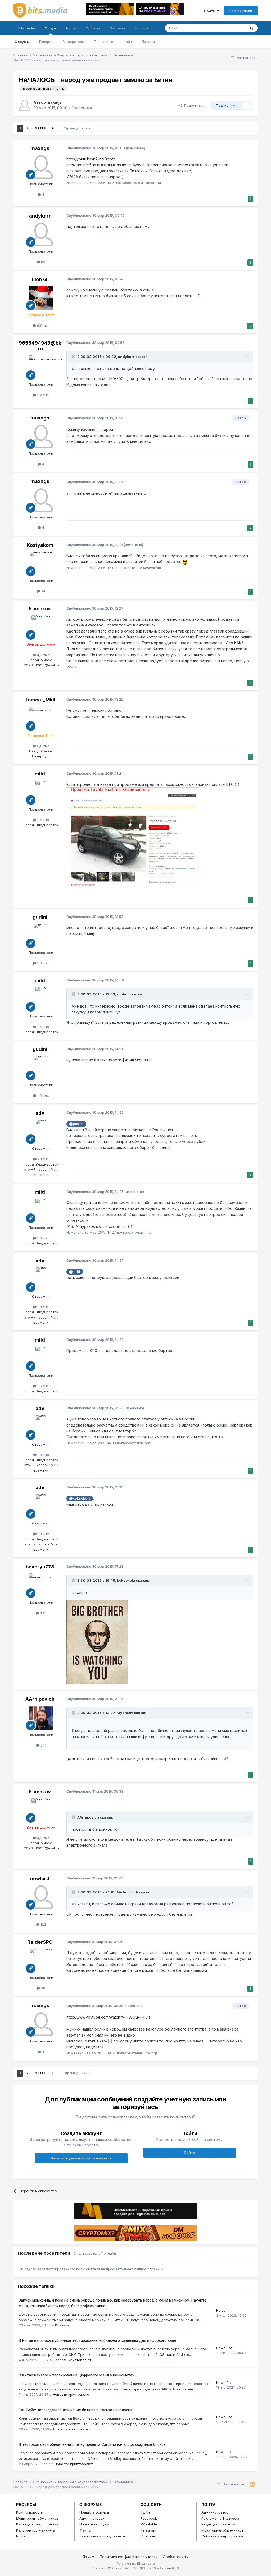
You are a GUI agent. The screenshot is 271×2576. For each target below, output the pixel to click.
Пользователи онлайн (113, 42)
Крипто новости (30, 2512)
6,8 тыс (43, 326)
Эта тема (232, 28)
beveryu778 (40, 1567)
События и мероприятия (222, 2536)
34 (43, 591)
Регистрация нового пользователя (81, 2158)
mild (40, 774)
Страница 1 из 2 (76, 128)
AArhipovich (40, 1699)
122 (43, 1924)
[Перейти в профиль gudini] (41, 936)
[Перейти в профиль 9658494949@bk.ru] (41, 367)
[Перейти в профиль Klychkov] (41, 627)
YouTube (148, 2536)
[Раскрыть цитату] (74, 357)
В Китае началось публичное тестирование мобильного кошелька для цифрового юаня (98, 2340)
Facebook (149, 2518)
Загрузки (118, 28)
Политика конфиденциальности (129, 2557)
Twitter (146, 2512)
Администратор (215, 2512)
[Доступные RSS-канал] (252, 2484)
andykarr (40, 216)
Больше (142, 28)
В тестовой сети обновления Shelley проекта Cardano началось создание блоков (92, 2444)
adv (40, 1113)
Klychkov (40, 609)
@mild (75, 1272)
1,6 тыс (43, 820)
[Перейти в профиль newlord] (41, 1897)
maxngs (54, 102)
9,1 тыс (43, 1159)
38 (43, 1988)
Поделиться (193, 105)
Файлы (85, 2530)
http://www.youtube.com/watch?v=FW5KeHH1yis (108, 2017)
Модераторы (74, 42)
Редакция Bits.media (218, 2524)
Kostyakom (40, 545)
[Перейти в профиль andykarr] (41, 234)
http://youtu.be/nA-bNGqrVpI (91, 159)
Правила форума (94, 2512)
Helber (222, 2310)
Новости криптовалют (72, 2360)
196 (43, 1613)
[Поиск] (252, 28)
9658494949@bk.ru (40, 346)
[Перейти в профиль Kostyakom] (41, 564)
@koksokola (80, 1498)
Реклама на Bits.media (220, 2518)
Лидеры (148, 42)
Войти (211, 11)
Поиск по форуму (94, 2524)
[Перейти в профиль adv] (41, 1131)
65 (43, 262)
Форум (51, 28)
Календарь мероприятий (37, 2524)
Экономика (82, 108)
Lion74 (40, 279)
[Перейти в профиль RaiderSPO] (41, 1961)
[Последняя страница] (53, 128)
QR (175, 2568)
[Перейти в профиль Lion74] (41, 298)
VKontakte (149, 2524)
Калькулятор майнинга (36, 2530)
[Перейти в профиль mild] (41, 792)
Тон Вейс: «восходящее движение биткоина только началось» (76, 2410)
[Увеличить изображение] (97, 1642)
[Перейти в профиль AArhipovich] (41, 1718)
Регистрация (241, 11)
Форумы (22, 42)
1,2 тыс (43, 395)
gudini (40, 917)
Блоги (71, 28)
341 (43, 1745)
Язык (87, 2557)
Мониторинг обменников (37, 2518)
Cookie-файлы (176, 2557)
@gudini (76, 1124)
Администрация (93, 2518)
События (93, 28)
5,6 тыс (43, 746)
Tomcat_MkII (40, 700)
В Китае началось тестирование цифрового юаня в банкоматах (76, 2375)
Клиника (62, 2325)
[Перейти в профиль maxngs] (25, 105)
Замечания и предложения (103, 2536)
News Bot (224, 2348)
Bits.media (27, 28)
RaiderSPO (40, 1942)
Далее (40, 128)
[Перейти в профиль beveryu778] (41, 1585)
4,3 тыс (43, 655)
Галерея (46, 42)
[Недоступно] (133, 837)
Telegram (148, 2530)
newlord (40, 1878)
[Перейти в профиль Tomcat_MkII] (41, 719)
